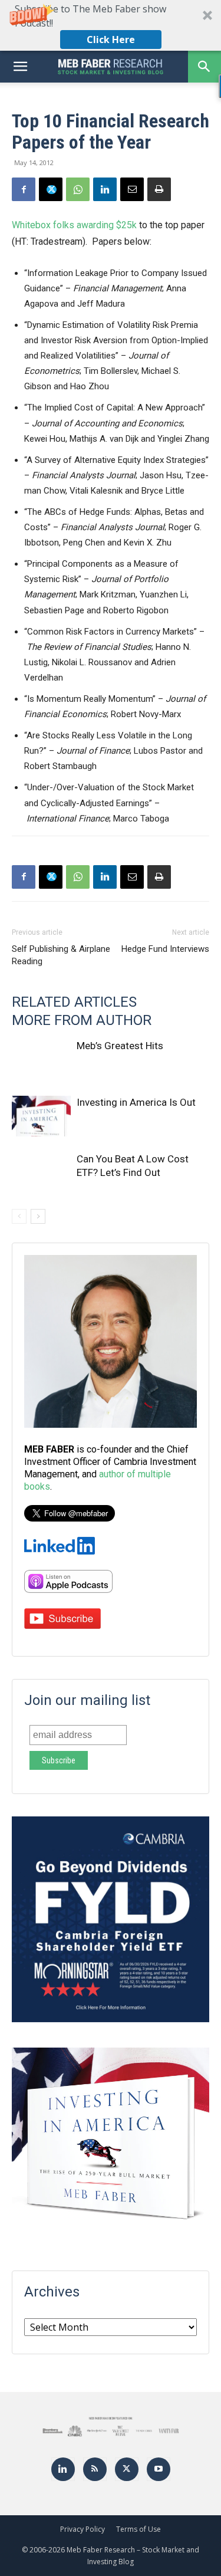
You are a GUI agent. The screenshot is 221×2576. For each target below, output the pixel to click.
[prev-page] (19, 1216)
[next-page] (38, 1216)
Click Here (111, 40)
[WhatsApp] (78, 189)
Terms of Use (138, 2529)
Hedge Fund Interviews (165, 949)
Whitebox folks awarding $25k (74, 225)
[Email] (132, 189)
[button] (111, 25)
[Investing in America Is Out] (41, 1116)
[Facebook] (24, 189)
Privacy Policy (83, 2529)
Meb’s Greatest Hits (120, 1046)
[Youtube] (159, 2469)
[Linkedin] (105, 189)
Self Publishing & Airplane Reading (61, 955)
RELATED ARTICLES (74, 1002)
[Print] (159, 189)
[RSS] (95, 2469)
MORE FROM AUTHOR (82, 1020)
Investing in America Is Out (136, 1102)
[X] (51, 189)
